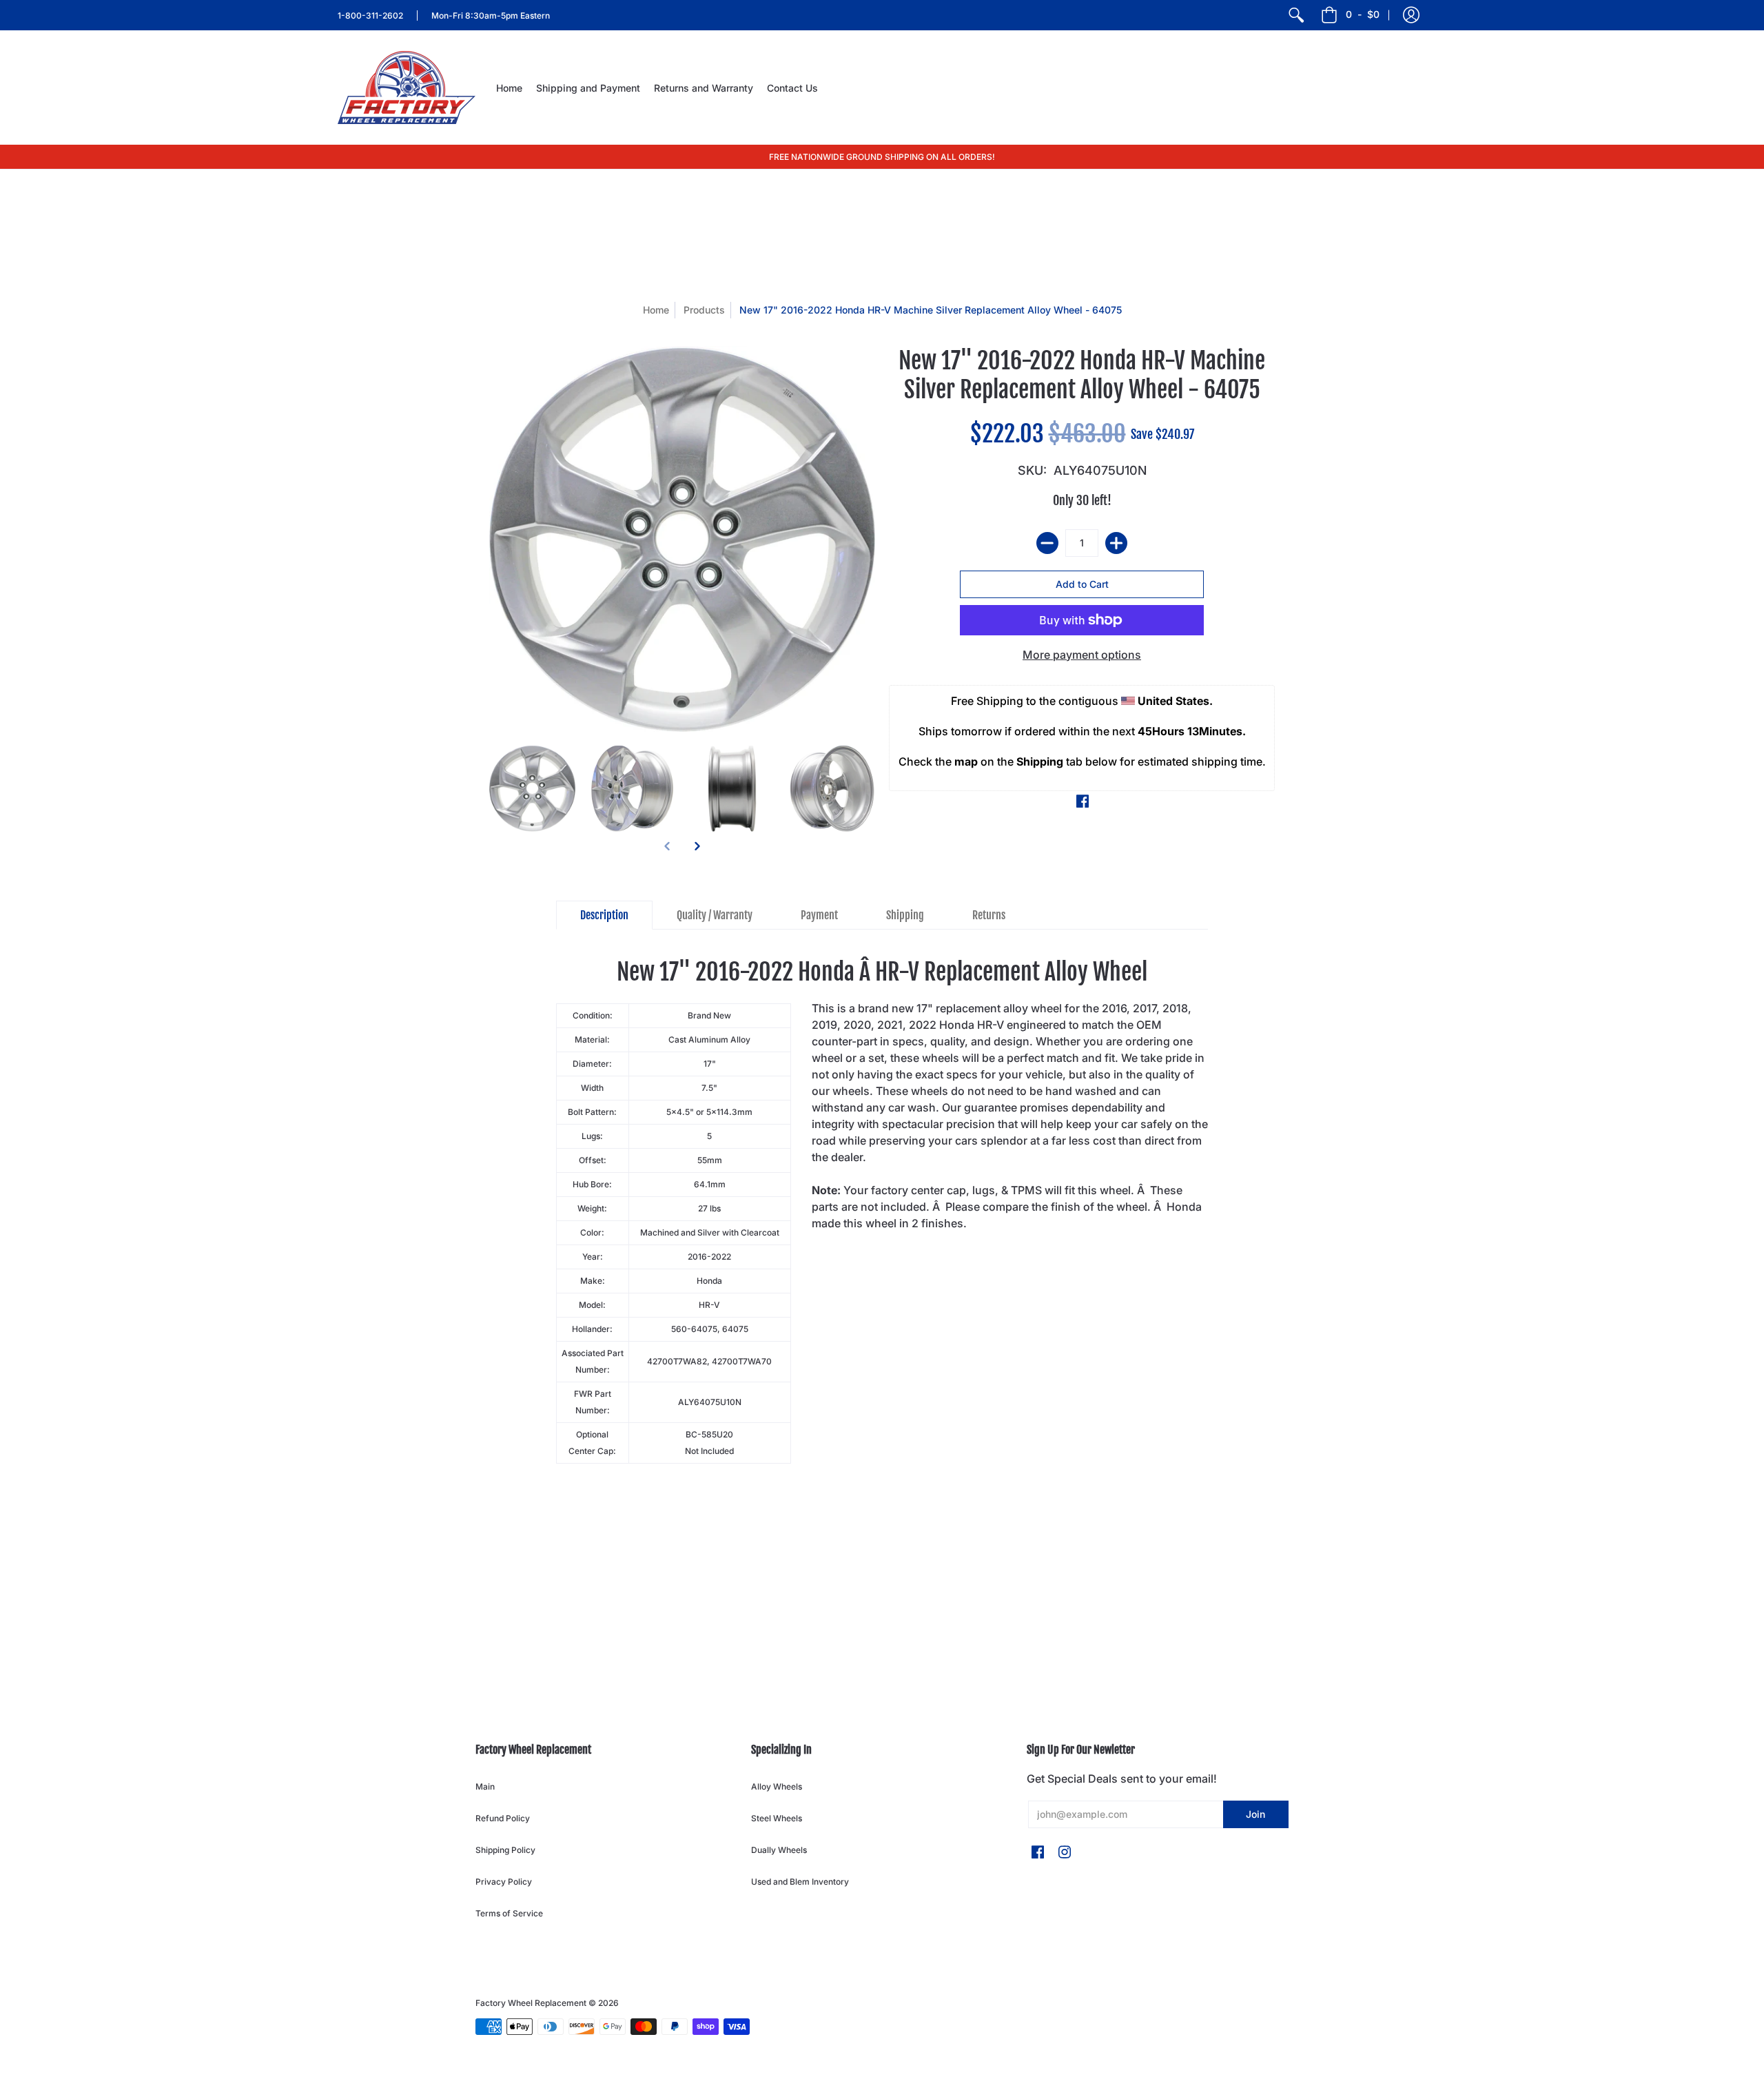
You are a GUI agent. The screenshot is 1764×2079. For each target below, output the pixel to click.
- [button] (1363, 14)
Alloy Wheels (777, 1786)
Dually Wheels (779, 1850)
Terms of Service (509, 1913)
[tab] (604, 915)
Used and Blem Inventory (800, 1882)
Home (656, 310)
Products (704, 310)
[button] (1411, 15)
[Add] (1116, 543)
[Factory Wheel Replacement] (407, 88)
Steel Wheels (777, 1818)
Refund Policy (503, 1818)
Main (485, 1786)
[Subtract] (1047, 543)
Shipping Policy (505, 1850)
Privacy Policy (504, 1882)
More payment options (1082, 655)
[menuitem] (1296, 15)
